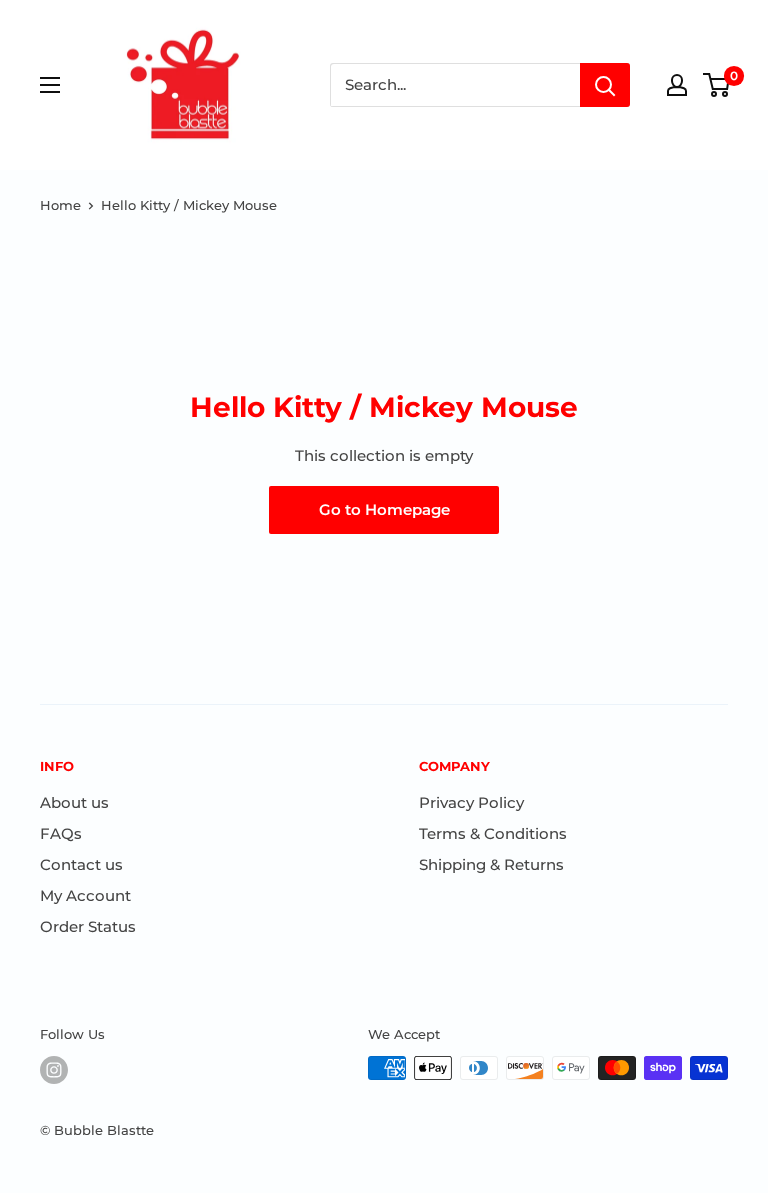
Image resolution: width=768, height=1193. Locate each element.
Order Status (88, 926)
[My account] (677, 85)
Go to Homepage (384, 509)
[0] (717, 85)
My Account (85, 895)
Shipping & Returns (491, 864)
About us (74, 802)
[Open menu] (50, 85)
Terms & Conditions (493, 833)
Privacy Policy (471, 802)
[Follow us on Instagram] (54, 1070)
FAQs (61, 833)
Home (60, 205)
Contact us (81, 864)
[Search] (605, 85)
